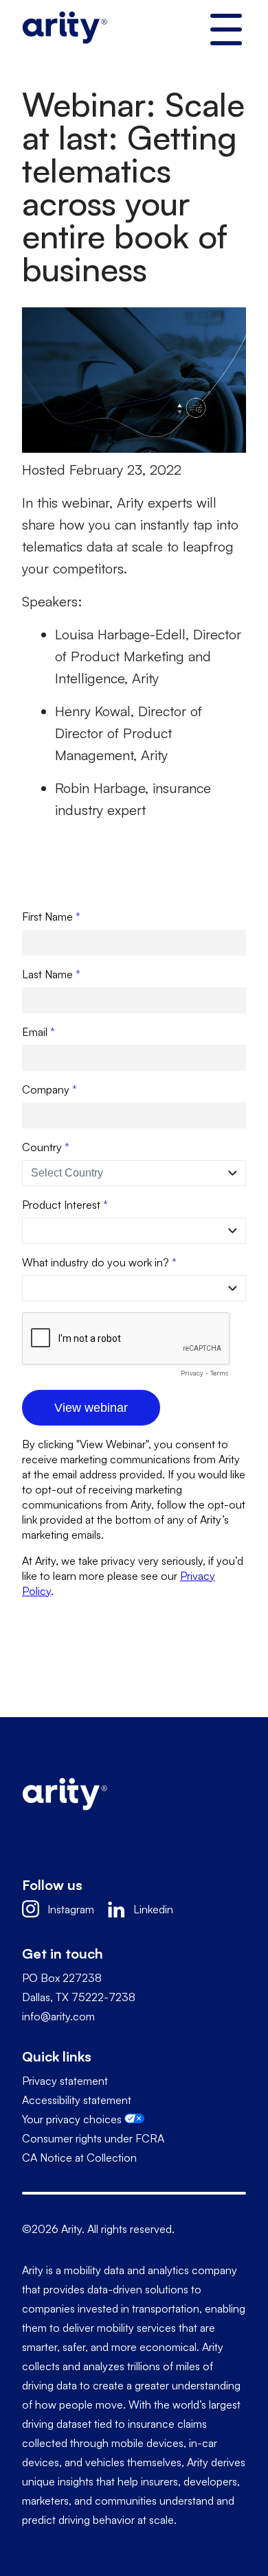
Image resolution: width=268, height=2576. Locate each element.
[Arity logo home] (65, 31)
